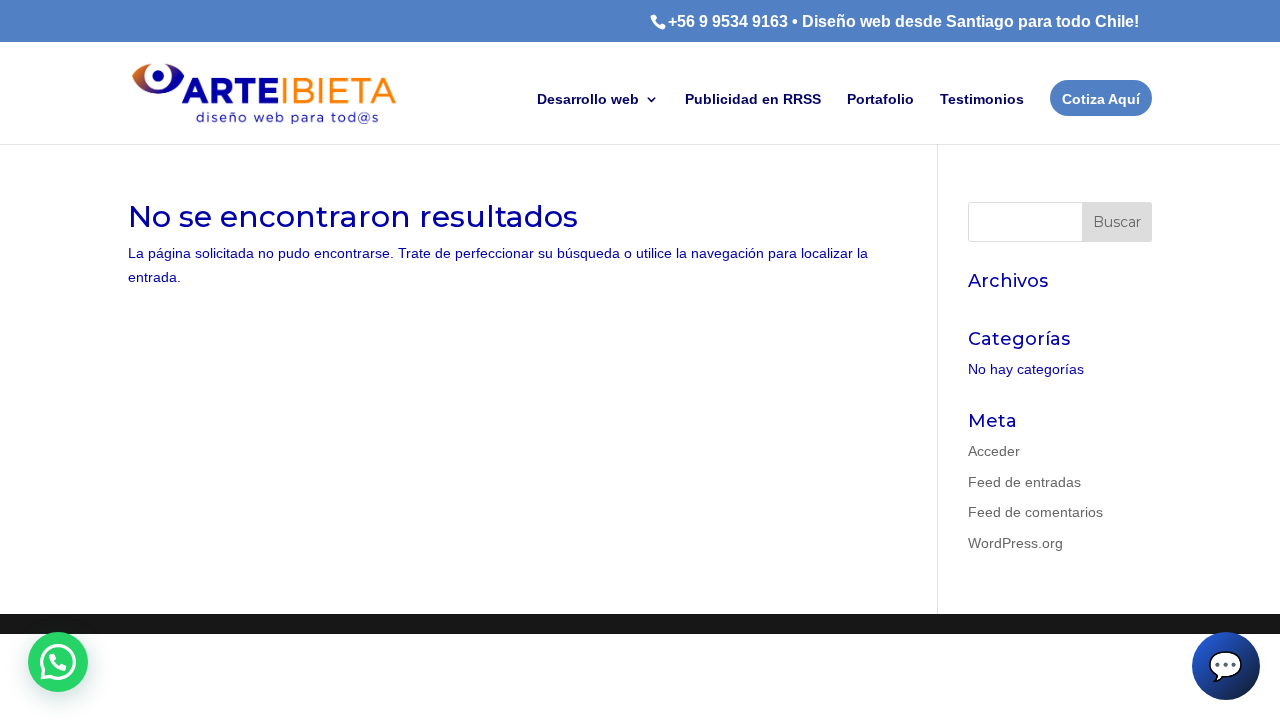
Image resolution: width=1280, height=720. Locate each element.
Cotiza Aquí (1101, 99)
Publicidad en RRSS (753, 99)
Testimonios (982, 99)
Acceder (994, 451)
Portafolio (880, 99)
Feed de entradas (1024, 482)
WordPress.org (1015, 543)
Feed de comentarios (1035, 512)
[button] (58, 662)
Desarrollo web (588, 99)
